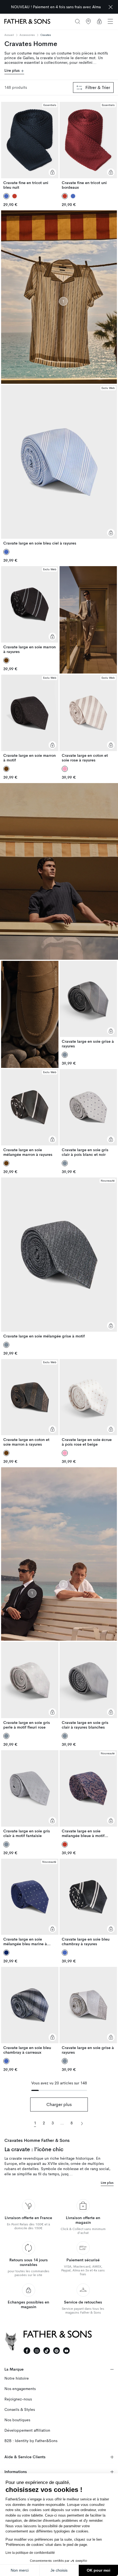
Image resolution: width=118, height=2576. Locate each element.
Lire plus (13, 71)
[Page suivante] (82, 2123)
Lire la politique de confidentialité (30, 2553)
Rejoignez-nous (18, 2399)
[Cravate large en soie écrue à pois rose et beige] (88, 1403)
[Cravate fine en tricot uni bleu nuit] (30, 146)
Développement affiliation (27, 2430)
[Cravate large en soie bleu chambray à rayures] (88, 1903)
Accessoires (27, 35)
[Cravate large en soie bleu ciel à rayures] (59, 465)
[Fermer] (111, 7)
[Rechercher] (77, 21)
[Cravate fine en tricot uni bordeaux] (88, 146)
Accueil (9, 35)
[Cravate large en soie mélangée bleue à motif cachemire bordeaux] (88, 1794)
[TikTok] (47, 2351)
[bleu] (73, 196)
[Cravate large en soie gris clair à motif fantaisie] (30, 1794)
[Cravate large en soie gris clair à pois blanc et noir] (88, 1113)
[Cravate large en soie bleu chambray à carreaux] (30, 2011)
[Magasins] (88, 21)
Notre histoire (17, 2378)
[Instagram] (37, 2351)
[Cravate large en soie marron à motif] (30, 719)
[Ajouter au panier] (52, 172)
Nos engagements (20, 2389)
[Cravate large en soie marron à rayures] (30, 610)
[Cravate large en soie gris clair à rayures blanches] (88, 1686)
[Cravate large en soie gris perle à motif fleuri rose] (30, 1686)
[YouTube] (66, 2351)
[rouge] (15, 196)
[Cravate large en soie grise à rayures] (88, 1005)
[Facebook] (27, 2351)
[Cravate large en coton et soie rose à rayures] (88, 719)
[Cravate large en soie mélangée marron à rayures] (30, 1113)
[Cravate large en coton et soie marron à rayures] (30, 1403)
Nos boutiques (17, 2420)
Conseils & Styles (20, 2410)
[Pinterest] (57, 2351)
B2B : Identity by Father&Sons (31, 2441)
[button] (110, 21)
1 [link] (35, 2123)
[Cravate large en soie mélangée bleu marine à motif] (30, 1903)
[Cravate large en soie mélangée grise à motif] (59, 1258)
